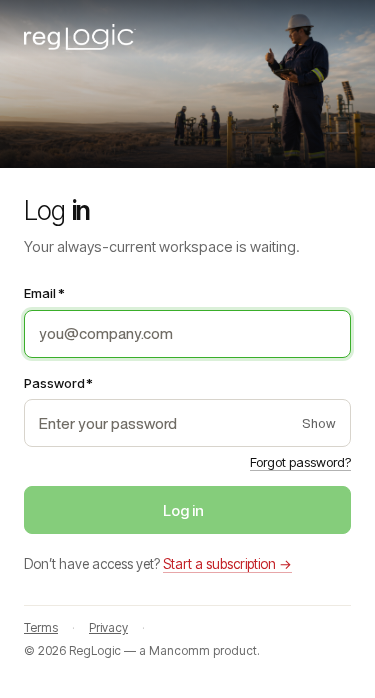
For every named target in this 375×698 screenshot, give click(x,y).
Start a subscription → (227, 564)
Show (319, 423)
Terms (41, 627)
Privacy (108, 627)
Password (58, 383)
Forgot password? (300, 462)
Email (44, 293)
